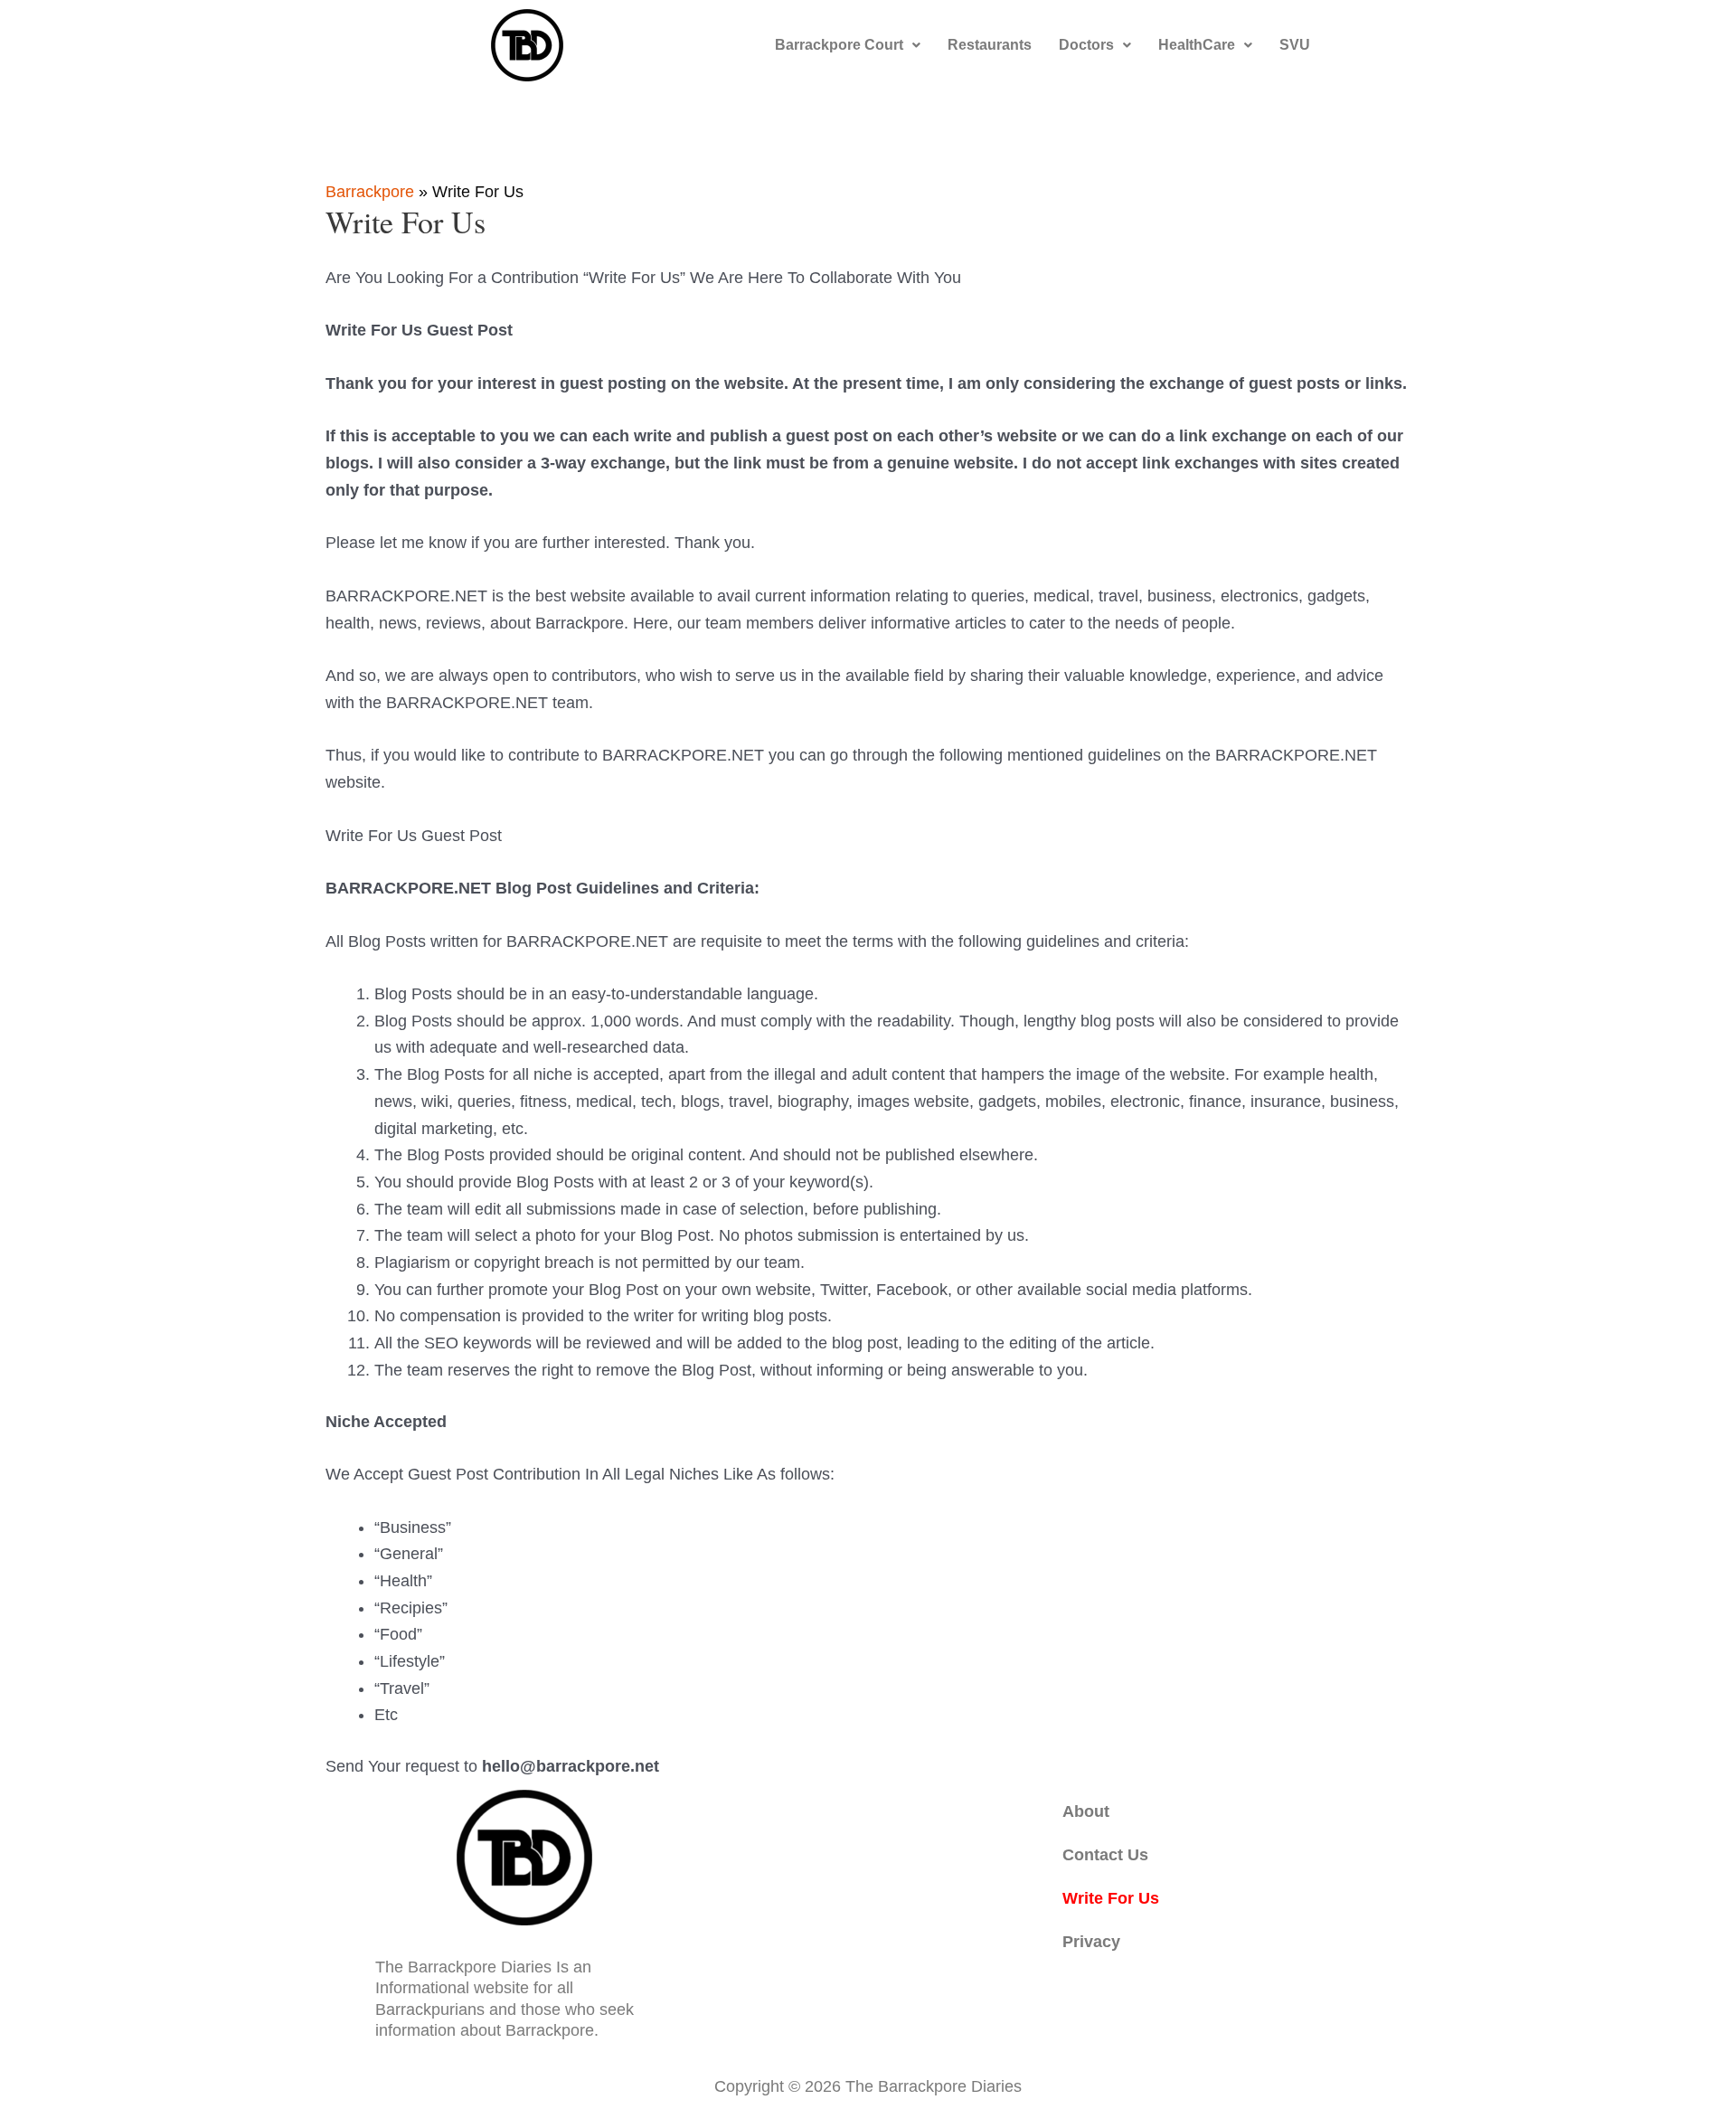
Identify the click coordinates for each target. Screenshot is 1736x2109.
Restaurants (990, 45)
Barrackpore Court (839, 45)
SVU (1295, 45)
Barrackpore (370, 192)
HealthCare (1197, 45)
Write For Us (1111, 1898)
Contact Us (1105, 1855)
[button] (848, 45)
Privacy (1091, 1942)
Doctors (1086, 45)
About (1086, 1811)
